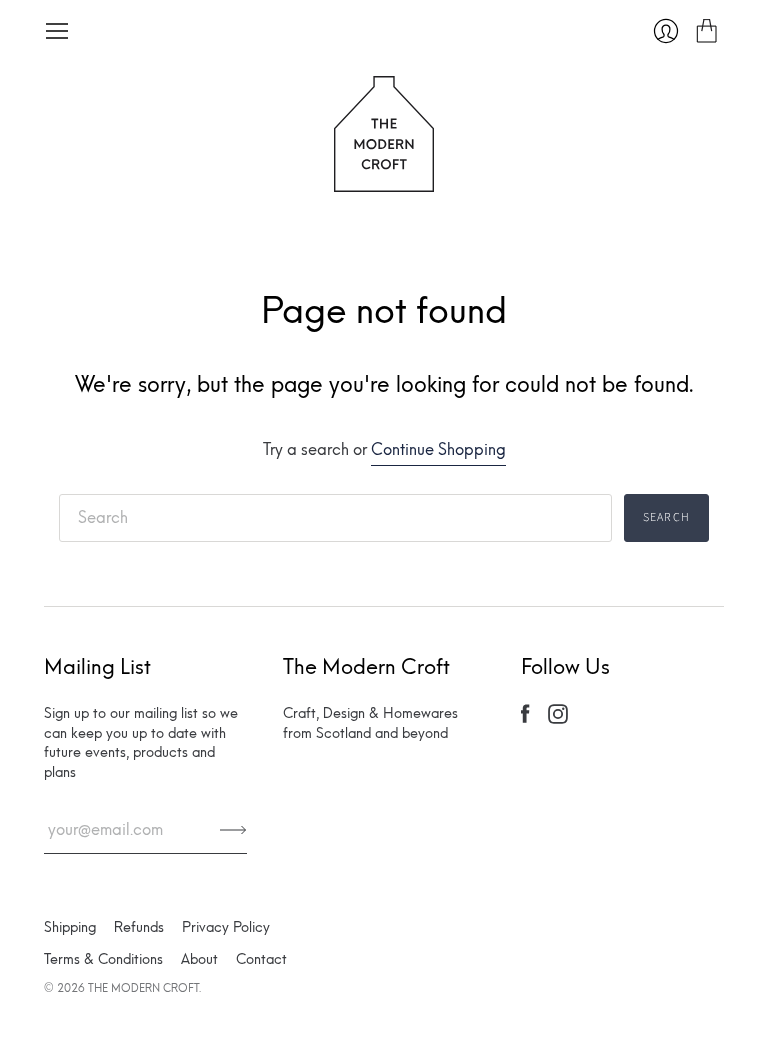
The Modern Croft (143, 988)
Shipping (70, 927)
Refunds (139, 927)
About (199, 959)
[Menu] (57, 31)
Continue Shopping (438, 449)
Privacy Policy (226, 927)
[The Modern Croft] (384, 179)
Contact (261, 959)
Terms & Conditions (103, 959)
